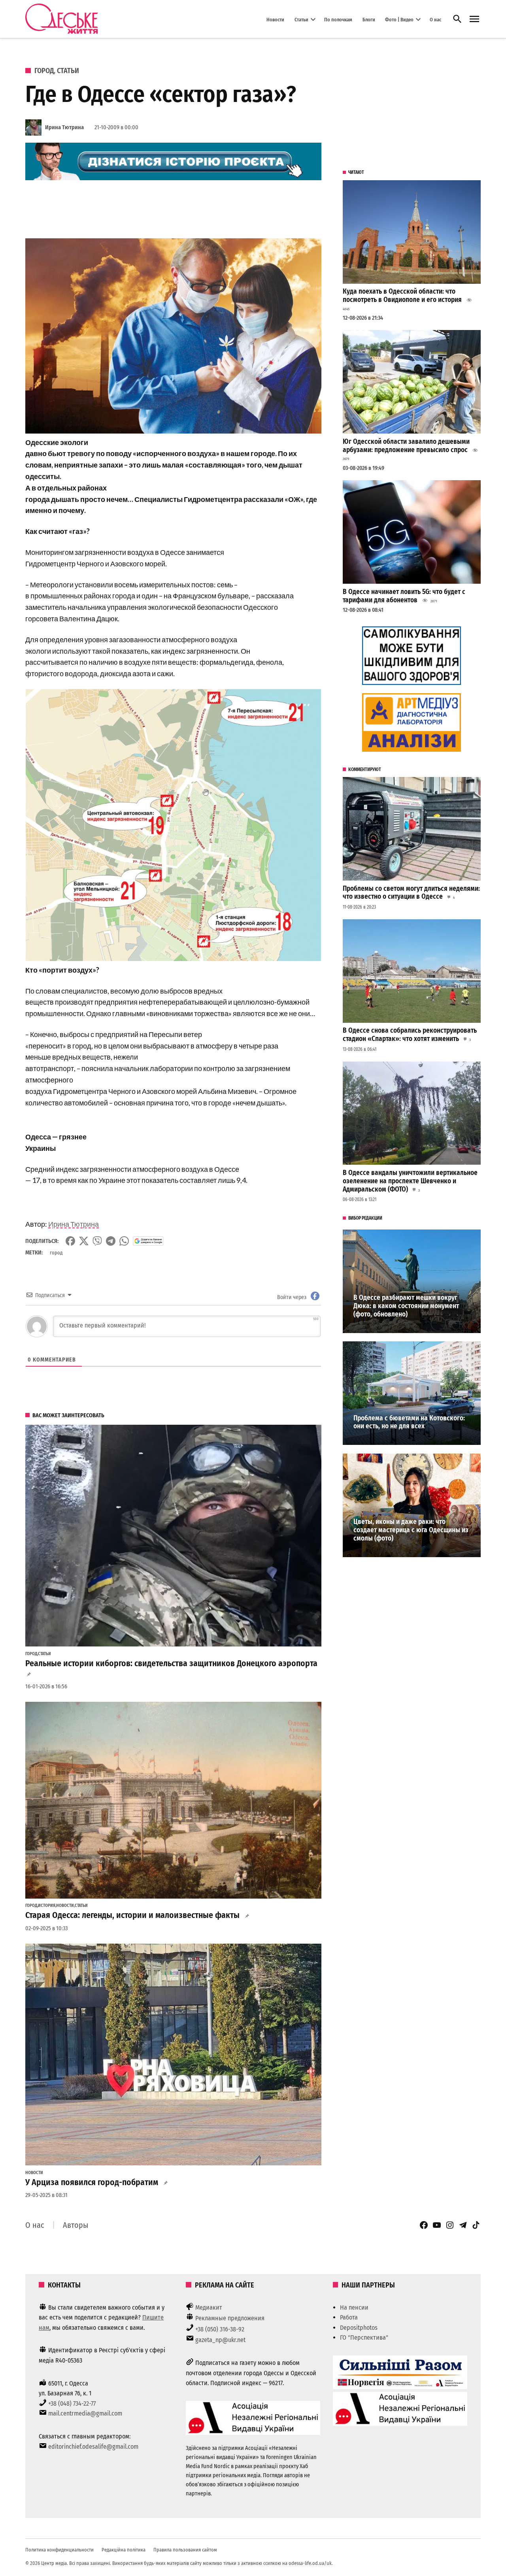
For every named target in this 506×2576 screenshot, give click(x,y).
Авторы (76, 2225)
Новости (275, 19)
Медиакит (209, 2307)
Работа (349, 2317)
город (56, 1253)
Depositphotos (359, 2328)
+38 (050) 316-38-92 (220, 2329)
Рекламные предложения (230, 2318)
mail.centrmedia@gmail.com (85, 2413)
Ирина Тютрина (64, 127)
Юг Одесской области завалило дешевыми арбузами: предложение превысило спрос (406, 446)
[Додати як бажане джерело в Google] (148, 1241)
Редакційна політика (124, 2550)
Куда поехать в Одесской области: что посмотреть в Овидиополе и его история (402, 296)
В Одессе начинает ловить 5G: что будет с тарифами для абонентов (404, 596)
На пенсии (354, 2307)
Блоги (369, 19)
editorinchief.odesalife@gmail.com (93, 2447)
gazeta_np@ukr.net (220, 2340)
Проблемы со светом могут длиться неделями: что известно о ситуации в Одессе (411, 893)
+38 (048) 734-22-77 (72, 2403)
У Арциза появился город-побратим (92, 2182)
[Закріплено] (474, 19)
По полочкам (338, 19)
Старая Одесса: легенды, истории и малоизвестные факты (132, 1915)
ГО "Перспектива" (364, 2337)
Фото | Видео (399, 19)
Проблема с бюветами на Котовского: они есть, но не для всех (409, 1422)
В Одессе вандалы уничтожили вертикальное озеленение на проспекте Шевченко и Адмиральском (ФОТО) (410, 1181)
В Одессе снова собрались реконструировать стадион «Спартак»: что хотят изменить (410, 1035)
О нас (435, 19)
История (47, 1906)
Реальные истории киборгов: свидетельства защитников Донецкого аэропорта (171, 1663)
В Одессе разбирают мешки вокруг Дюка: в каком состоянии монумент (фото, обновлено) (406, 1306)
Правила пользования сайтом (185, 2550)
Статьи (301, 19)
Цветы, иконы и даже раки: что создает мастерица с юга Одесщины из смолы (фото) (411, 1530)
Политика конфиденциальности (59, 2550)
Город (44, 71)
